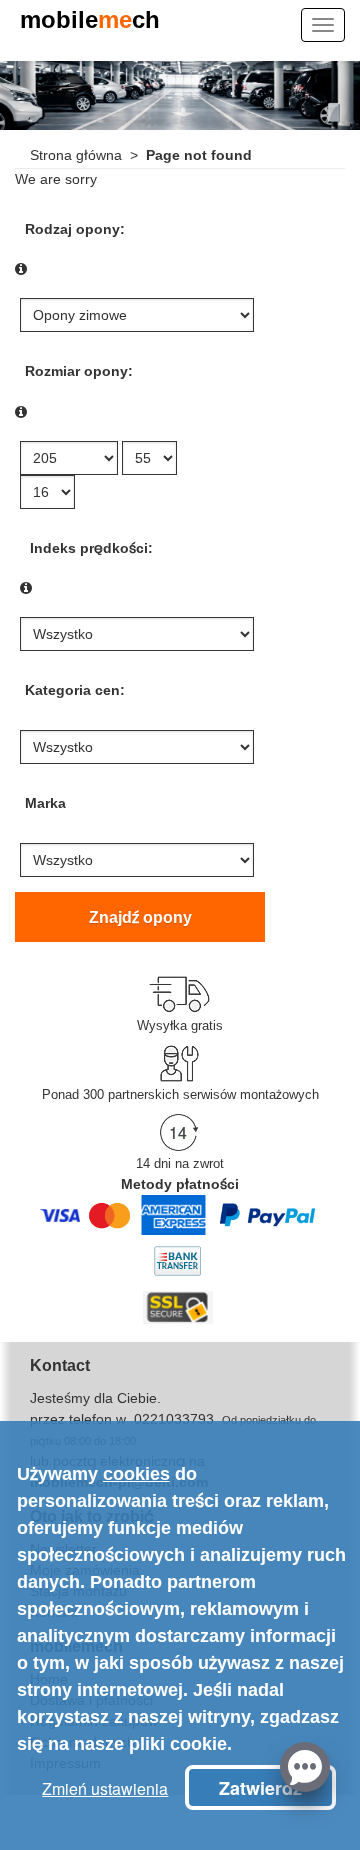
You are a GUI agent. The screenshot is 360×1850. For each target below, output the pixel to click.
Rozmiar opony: (79, 371)
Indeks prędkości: (91, 548)
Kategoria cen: (75, 690)
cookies (136, 1474)
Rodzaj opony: (75, 229)
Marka (45, 803)
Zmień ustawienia (105, 1788)
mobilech (90, 21)
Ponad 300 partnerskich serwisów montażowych (180, 1094)
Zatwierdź (260, 1788)
